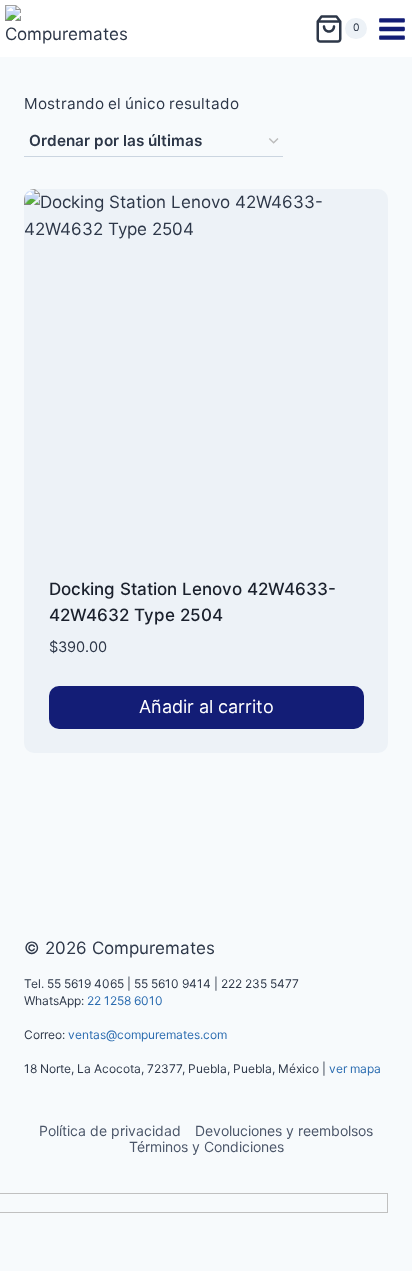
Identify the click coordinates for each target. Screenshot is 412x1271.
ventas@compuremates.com (147, 1034)
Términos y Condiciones (206, 1146)
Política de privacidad (110, 1130)
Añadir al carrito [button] (206, 706)
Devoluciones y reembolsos (284, 1130)
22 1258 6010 (125, 1000)
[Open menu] (394, 29)
